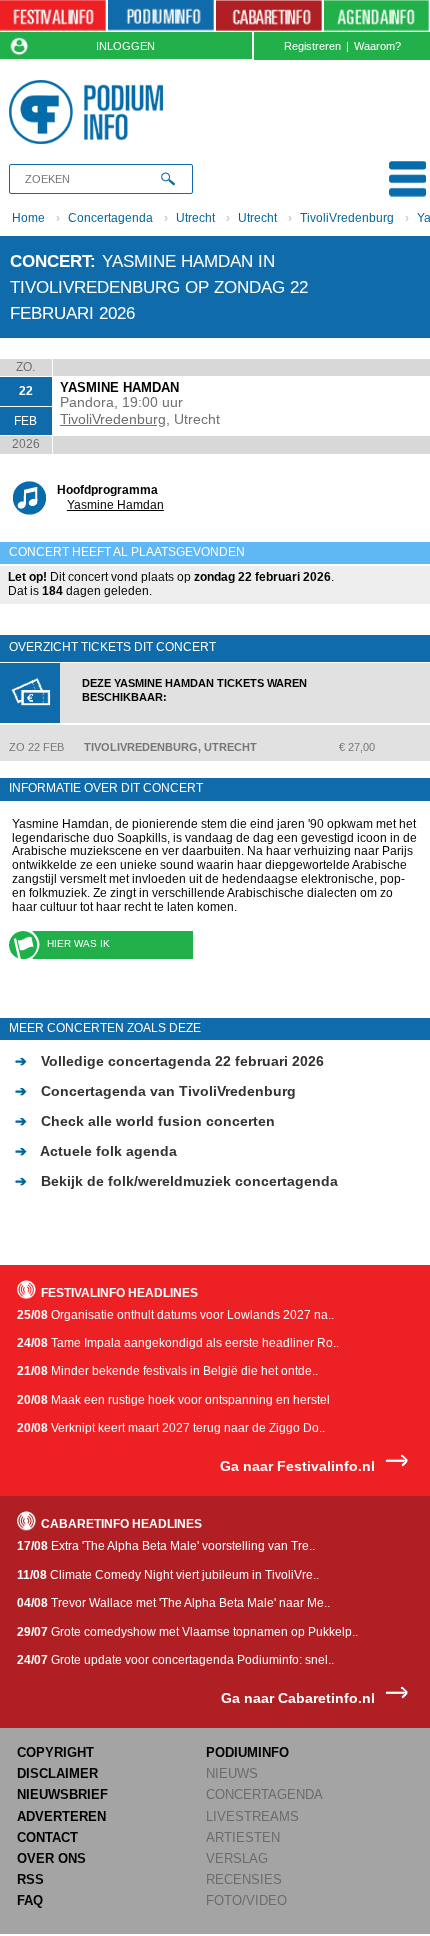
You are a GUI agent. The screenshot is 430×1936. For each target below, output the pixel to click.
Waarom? (377, 46)
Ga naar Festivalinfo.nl (297, 1466)
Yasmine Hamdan (115, 505)
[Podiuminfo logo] (90, 112)
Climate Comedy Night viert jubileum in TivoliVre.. (168, 1575)
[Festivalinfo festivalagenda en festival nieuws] (53, 16)
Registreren (312, 46)
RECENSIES (244, 1879)
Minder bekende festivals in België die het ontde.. (167, 1371)
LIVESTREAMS (252, 1816)
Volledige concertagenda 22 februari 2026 (169, 1061)
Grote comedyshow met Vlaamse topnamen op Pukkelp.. (187, 1632)
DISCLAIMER (57, 1773)
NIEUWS (232, 1773)
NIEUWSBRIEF (62, 1794)
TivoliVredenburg (347, 218)
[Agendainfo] (376, 16)
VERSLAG (237, 1858)
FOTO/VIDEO (246, 1900)
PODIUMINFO (247, 1752)
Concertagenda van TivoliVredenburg (155, 1091)
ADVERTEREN (61, 1816)
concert (50, 261)
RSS (30, 1879)
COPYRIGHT (55, 1752)
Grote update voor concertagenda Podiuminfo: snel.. (175, 1660)
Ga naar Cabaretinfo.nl (298, 1698)
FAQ (30, 1900)
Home (28, 218)
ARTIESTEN (243, 1837)
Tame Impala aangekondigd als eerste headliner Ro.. (178, 1343)
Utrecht (195, 218)
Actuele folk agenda (96, 1151)
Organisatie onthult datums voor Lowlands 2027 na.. (175, 1315)
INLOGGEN (125, 46)
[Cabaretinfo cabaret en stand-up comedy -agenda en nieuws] (269, 16)
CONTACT (47, 1837)
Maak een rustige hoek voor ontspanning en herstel (173, 1400)
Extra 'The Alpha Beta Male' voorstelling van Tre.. (166, 1546)
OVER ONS (51, 1858)
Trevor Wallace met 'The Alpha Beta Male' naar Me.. (173, 1603)
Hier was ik (78, 943)
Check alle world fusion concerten (145, 1121)
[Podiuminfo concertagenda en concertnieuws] (161, 16)
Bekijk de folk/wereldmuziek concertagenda (176, 1181)
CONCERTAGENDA (264, 1794)
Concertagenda (110, 218)
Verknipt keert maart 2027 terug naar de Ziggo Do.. (171, 1428)
